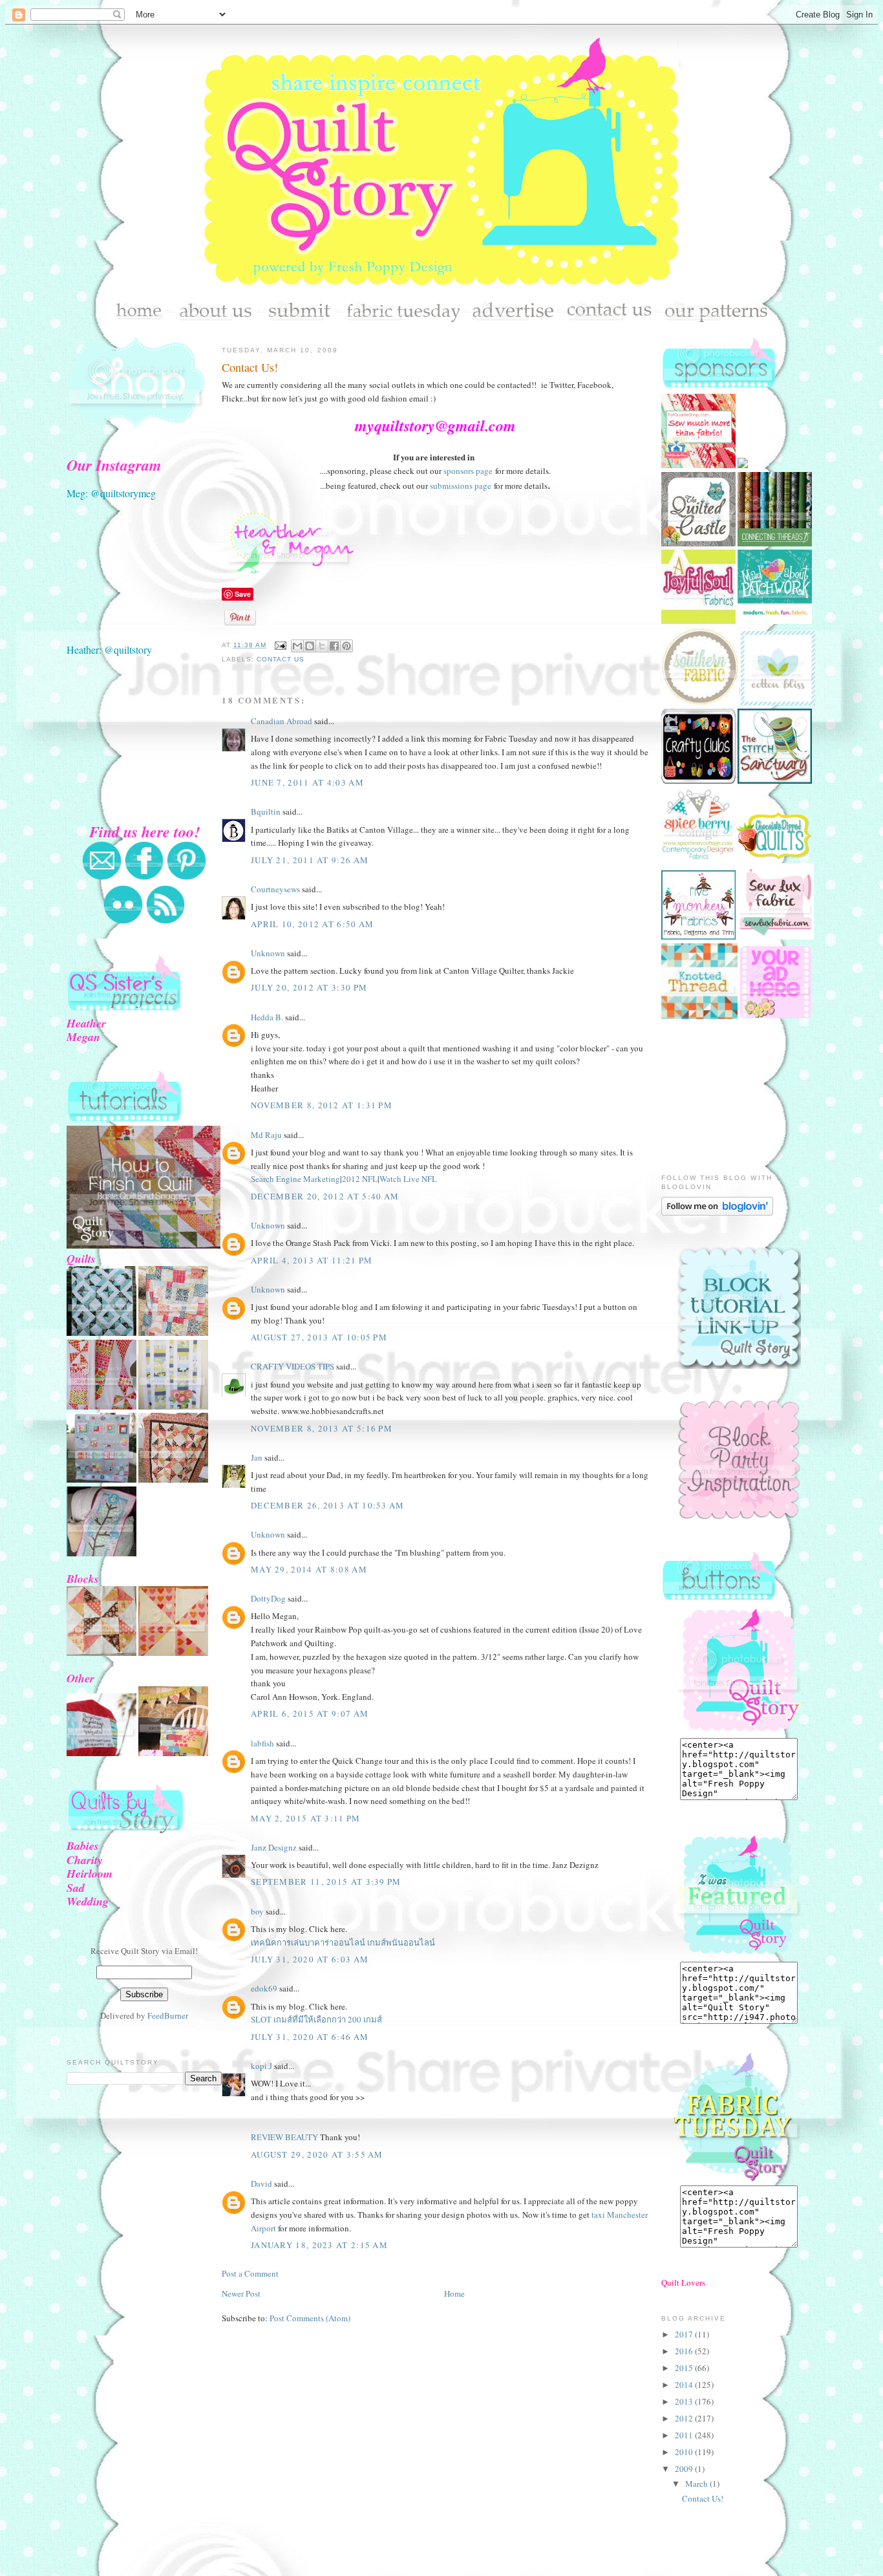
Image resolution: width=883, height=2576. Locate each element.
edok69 (264, 1988)
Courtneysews (275, 889)
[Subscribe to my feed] (165, 921)
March (697, 2484)
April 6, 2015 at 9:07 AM (310, 1713)
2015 (685, 2368)
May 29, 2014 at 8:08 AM (309, 1569)
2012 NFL (360, 1179)
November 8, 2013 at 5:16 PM (322, 1428)
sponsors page (468, 471)
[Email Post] (280, 645)
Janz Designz (274, 1847)
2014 (685, 2385)
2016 (685, 2351)
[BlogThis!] (310, 646)
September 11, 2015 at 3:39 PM (326, 1882)
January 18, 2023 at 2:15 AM (319, 2245)
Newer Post (241, 2293)
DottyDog (268, 1598)
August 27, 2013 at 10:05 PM (319, 1337)
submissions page (461, 486)
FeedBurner (168, 2015)
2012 (685, 2418)
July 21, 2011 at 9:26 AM (310, 860)
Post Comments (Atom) (310, 2318)
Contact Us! (250, 367)
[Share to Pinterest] (346, 646)
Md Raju (266, 1135)
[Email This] (297, 646)
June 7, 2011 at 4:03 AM (307, 782)
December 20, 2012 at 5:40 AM (325, 1196)
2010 (685, 2452)
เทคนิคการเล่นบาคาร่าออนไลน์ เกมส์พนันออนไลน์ (343, 1942)
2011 (685, 2435)
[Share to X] (322, 646)
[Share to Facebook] (334, 646)
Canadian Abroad (282, 721)
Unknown (268, 953)
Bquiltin (266, 811)
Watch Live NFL (408, 1179)
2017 (685, 2334)
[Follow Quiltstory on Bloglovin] (717, 1212)
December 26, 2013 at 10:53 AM (328, 1505)
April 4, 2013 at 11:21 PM (312, 1260)
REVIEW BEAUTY (284, 2137)
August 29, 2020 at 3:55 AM (317, 2154)
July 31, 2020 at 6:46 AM (310, 2037)
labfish (262, 1743)
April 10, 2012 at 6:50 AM (313, 924)
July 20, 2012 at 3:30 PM (309, 987)
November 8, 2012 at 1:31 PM (322, 1105)
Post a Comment (250, 2273)
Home (454, 2293)
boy (257, 1911)
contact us (281, 659)
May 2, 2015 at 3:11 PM (306, 1818)
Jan (257, 1457)
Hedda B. (267, 1017)
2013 (685, 2401)
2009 (685, 2469)
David (261, 2184)
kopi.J (261, 2066)
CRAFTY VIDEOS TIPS (293, 1366)
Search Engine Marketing (295, 1179)
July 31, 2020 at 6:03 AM (310, 1959)
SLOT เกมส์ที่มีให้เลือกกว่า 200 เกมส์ (316, 2019)
